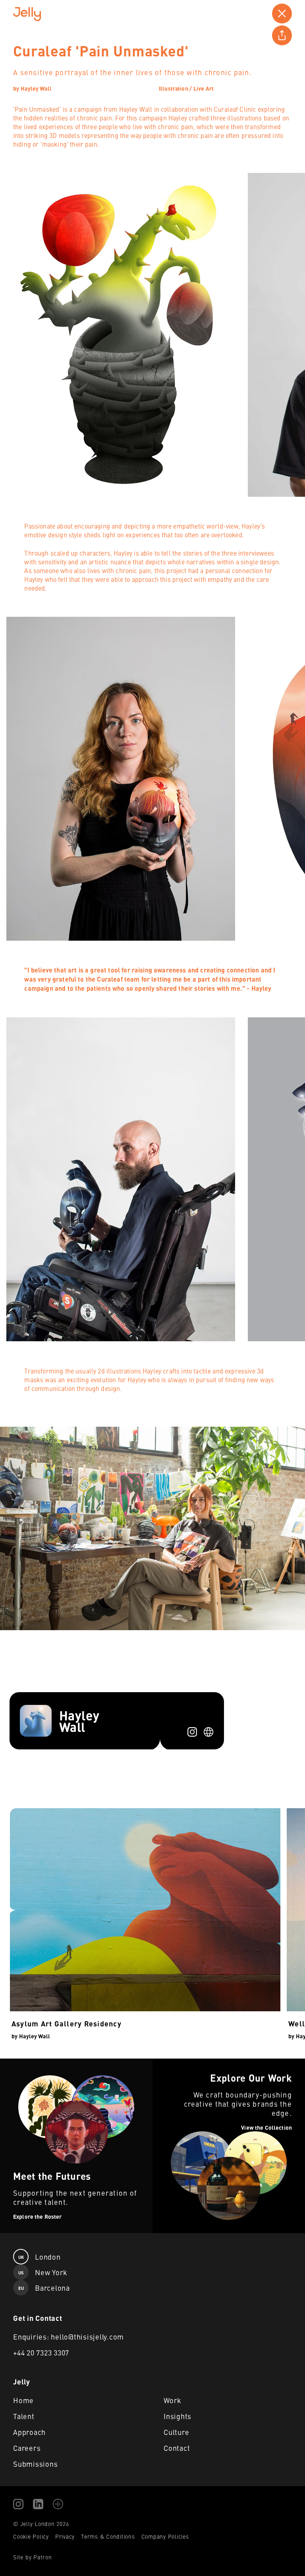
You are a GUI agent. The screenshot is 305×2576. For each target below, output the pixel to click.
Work (173, 2400)
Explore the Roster (26, 2063)
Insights (178, 2416)
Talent (24, 2416)
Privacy (65, 2536)
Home (23, 2400)
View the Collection (179, 2063)
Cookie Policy (31, 2536)
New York (43, 2272)
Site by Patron (33, 2557)
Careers (27, 2448)
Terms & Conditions (108, 2536)
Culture (176, 2432)
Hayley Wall (36, 88)
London (40, 2257)
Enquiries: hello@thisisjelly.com (69, 2337)
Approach (29, 2432)
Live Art (204, 88)
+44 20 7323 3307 (41, 2352)
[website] (208, 1732)
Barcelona (44, 2288)
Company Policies (165, 2536)
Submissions (35, 2464)
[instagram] (192, 1732)
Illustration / (175, 88)
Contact (177, 2448)
